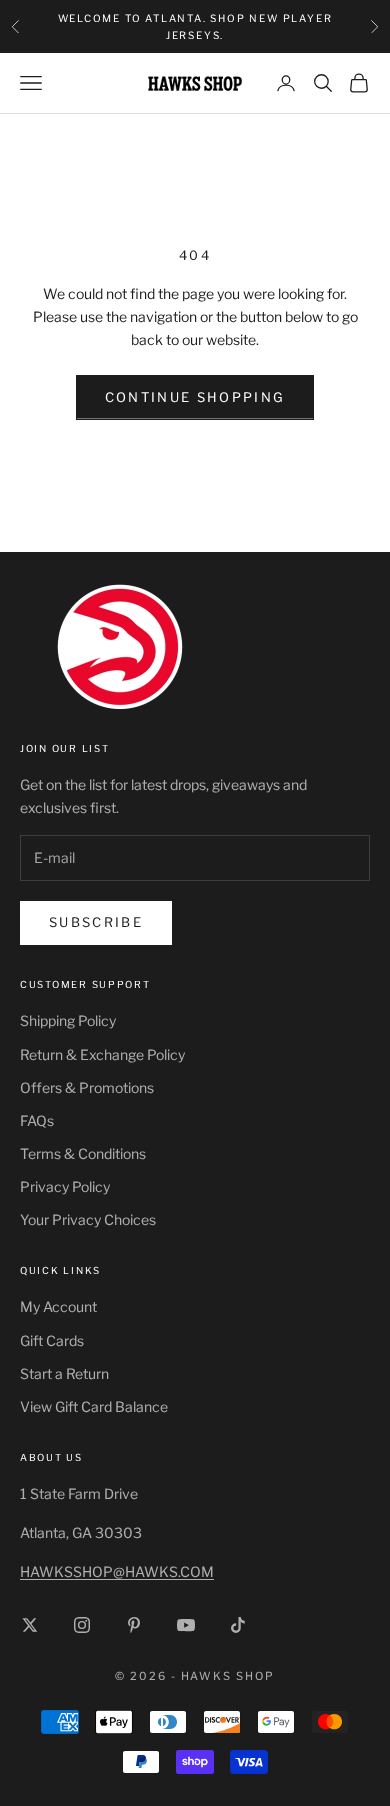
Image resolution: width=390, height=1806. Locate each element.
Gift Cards (52, 1340)
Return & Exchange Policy (102, 1054)
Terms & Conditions (83, 1153)
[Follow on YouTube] (186, 1625)
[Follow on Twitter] (30, 1625)
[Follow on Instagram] (82, 1625)
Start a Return (64, 1373)
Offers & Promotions (87, 1087)
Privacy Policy (65, 1186)
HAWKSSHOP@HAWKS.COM (117, 1571)
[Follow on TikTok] (238, 1625)
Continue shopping (195, 397)
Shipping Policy (68, 1020)
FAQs (37, 1120)
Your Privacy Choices (88, 1219)
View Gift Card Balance (94, 1406)
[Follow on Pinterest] (134, 1625)
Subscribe (96, 922)
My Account (58, 1306)
